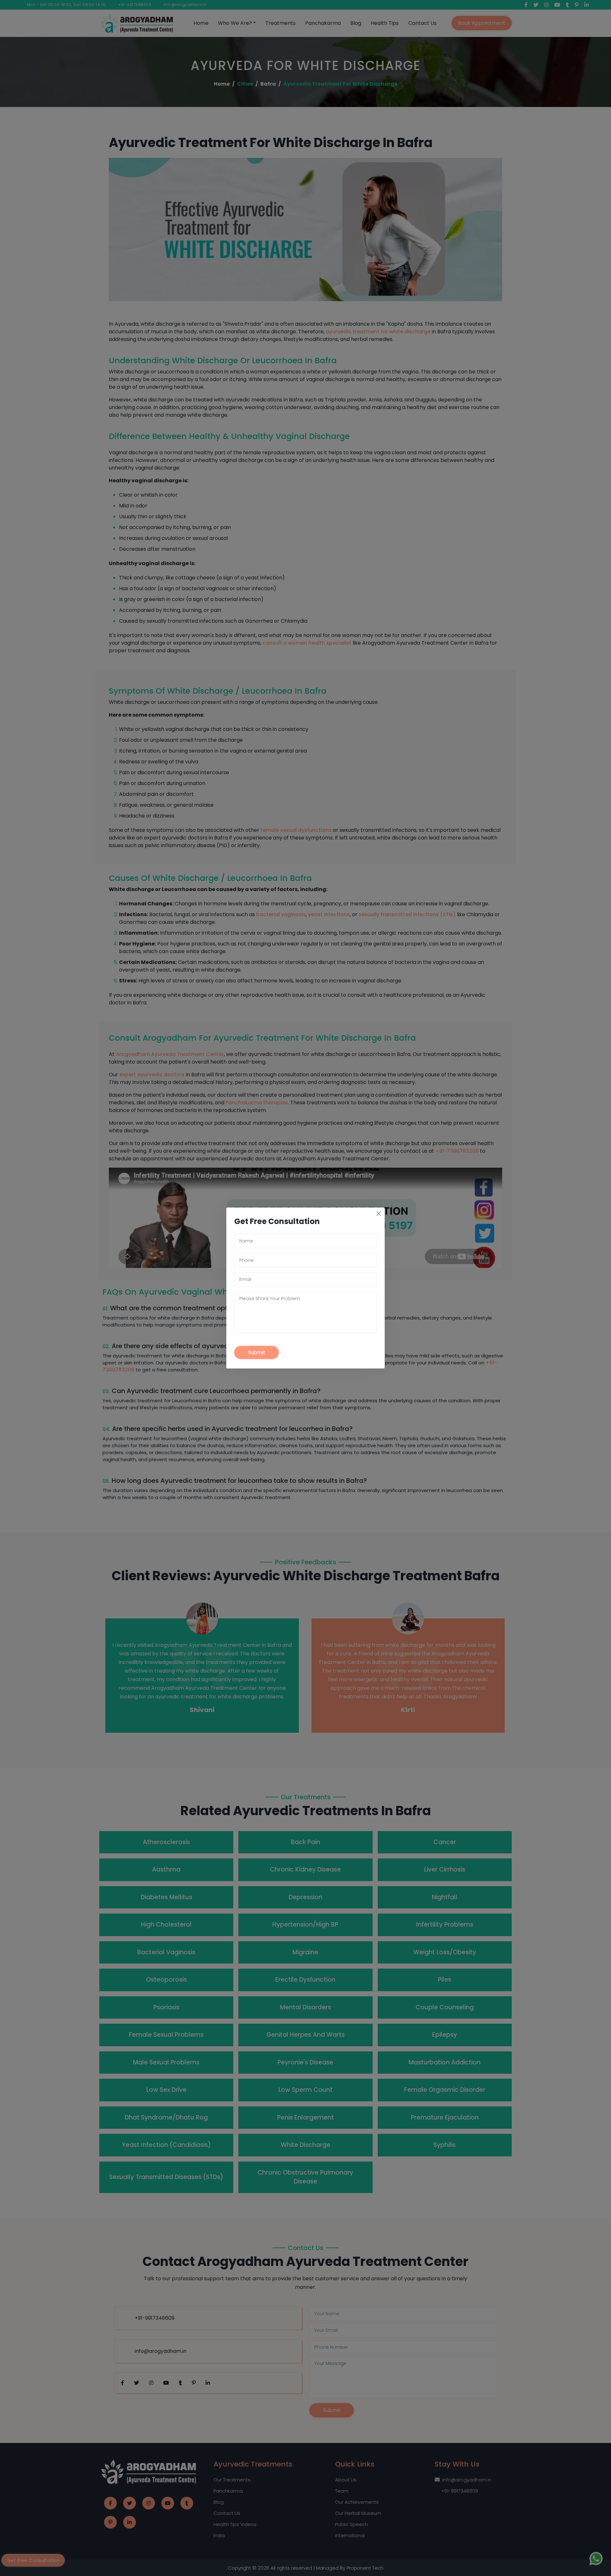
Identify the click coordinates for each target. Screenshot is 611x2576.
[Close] (379, 1214)
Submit (257, 1352)
